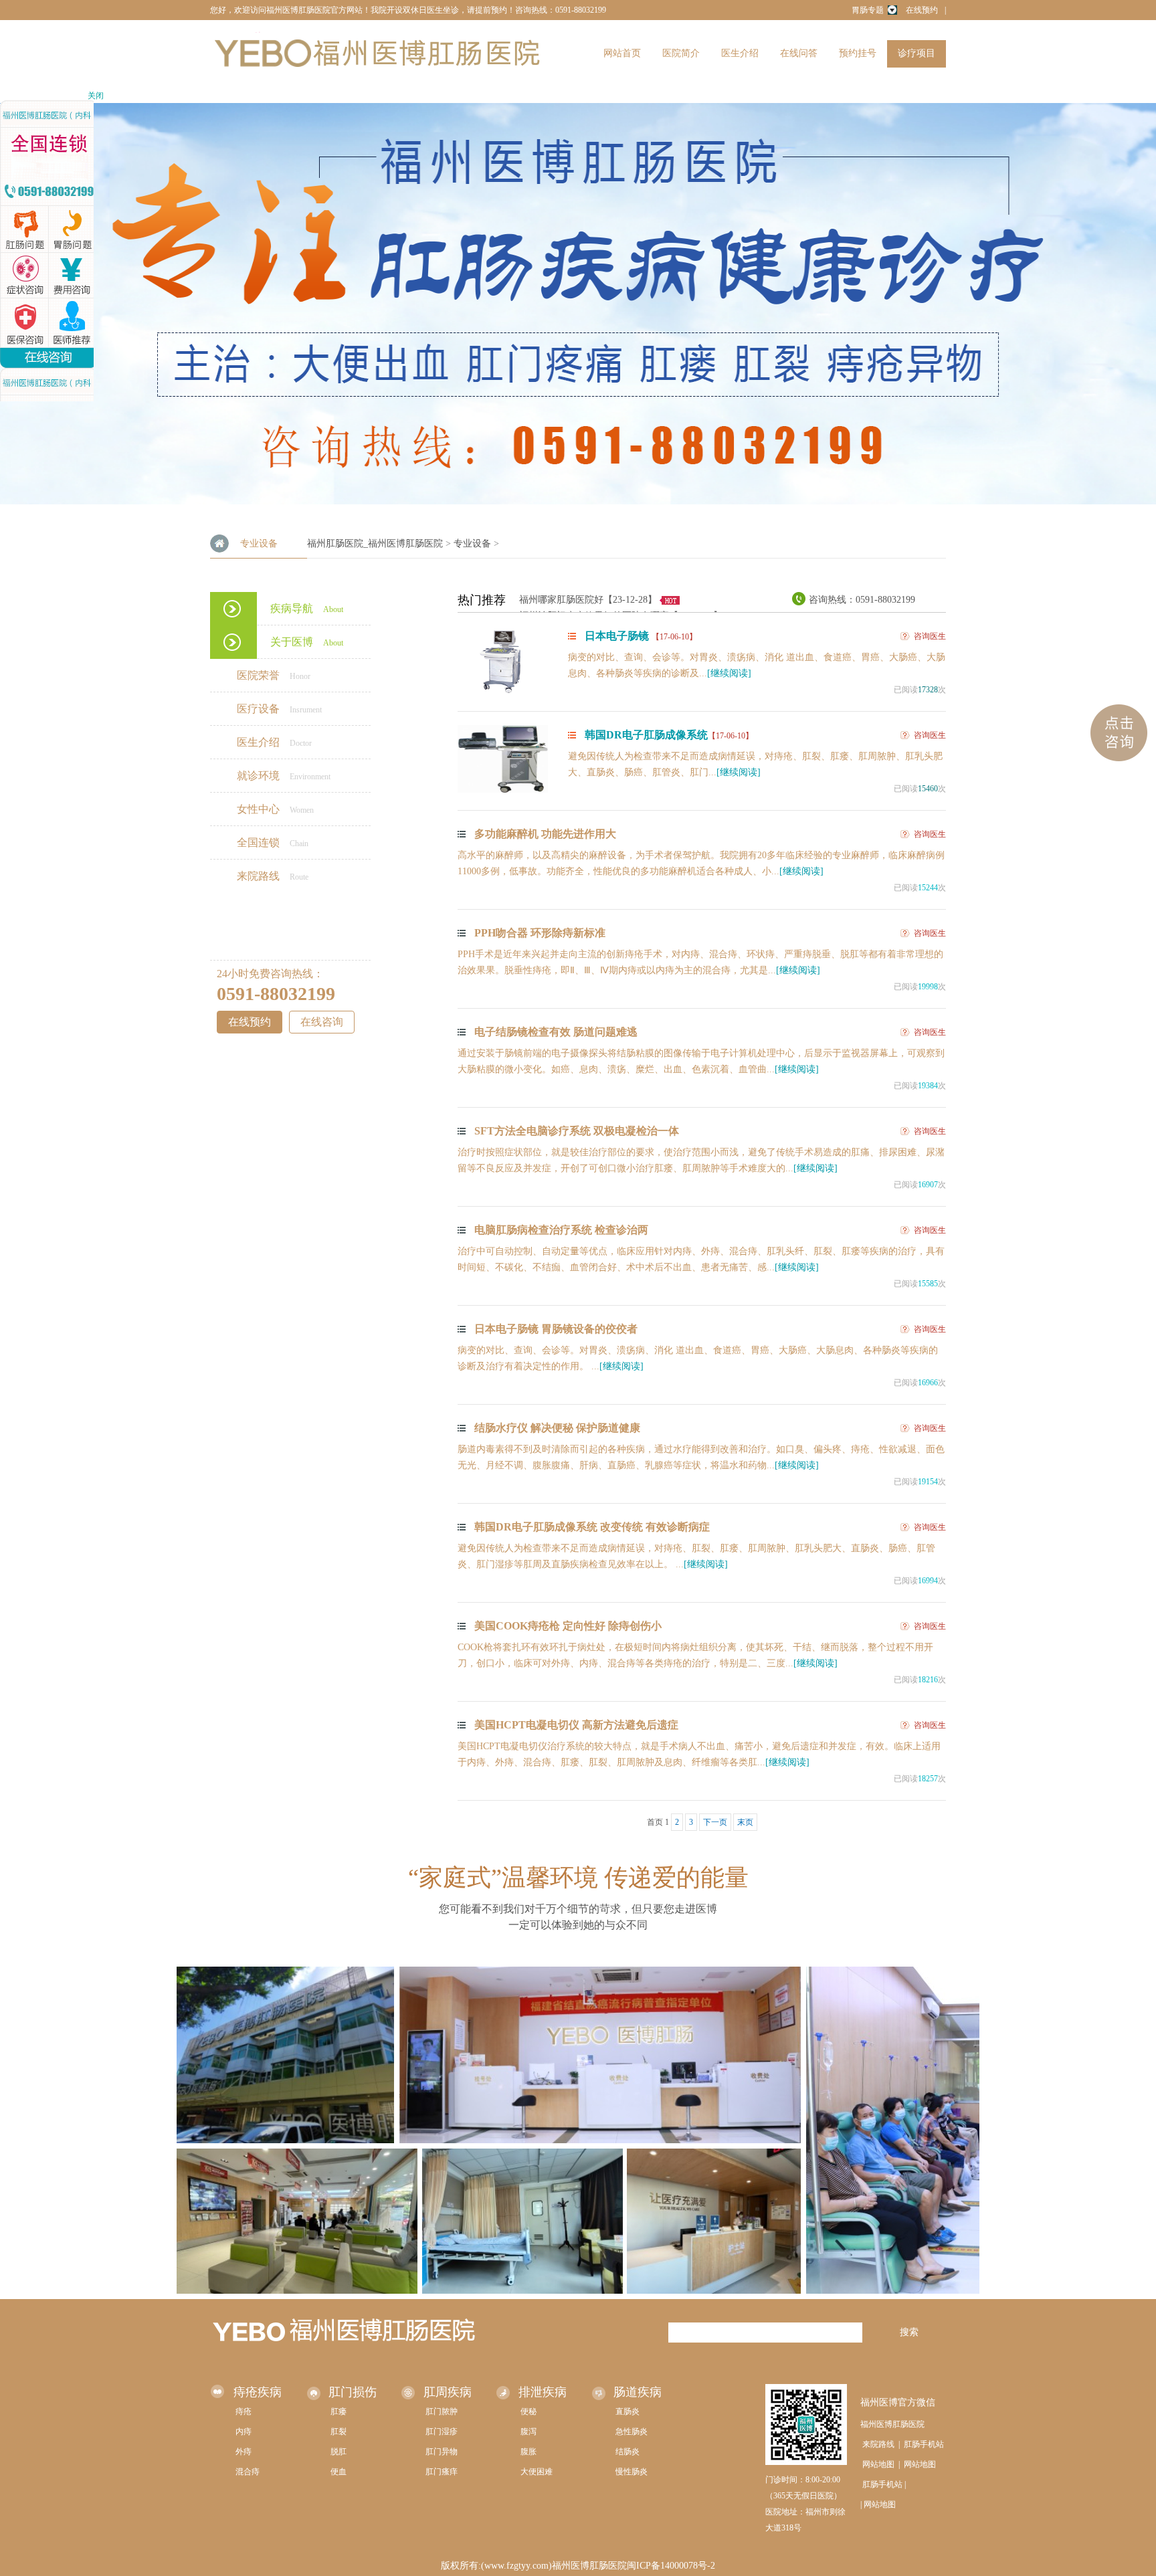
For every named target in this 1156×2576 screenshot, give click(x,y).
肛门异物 (442, 2452)
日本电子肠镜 (641, 636)
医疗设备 (279, 709)
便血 (339, 2472)
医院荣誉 (274, 675)
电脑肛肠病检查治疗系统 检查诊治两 (561, 1230)
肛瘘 (339, 2411)
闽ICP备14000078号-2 (671, 2566)
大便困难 (537, 2472)
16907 (928, 1185)
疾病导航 (307, 608)
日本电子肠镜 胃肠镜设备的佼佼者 (556, 1329)
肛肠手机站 (924, 2444)
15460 (928, 789)
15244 (928, 888)
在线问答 (799, 53)
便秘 (528, 2411)
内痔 (244, 2432)
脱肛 (339, 2452)
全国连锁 (273, 843)
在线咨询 (322, 1022)
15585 (928, 1284)
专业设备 (472, 543)
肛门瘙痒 (442, 2472)
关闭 (96, 96)
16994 (928, 1581)
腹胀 (528, 2452)
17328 (928, 690)
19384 (928, 1086)
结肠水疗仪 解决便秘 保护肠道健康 (557, 1428)
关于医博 (307, 642)
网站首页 (622, 53)
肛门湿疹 (442, 2432)
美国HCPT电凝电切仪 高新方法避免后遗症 (576, 1725)
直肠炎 (628, 2411)
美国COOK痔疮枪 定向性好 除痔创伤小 (568, 1626)
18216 (928, 1680)
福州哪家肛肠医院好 (561, 600)
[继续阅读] (729, 673)
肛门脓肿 (442, 2411)
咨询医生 (930, 636)
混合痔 (248, 2472)
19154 (928, 1482)
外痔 (244, 2452)
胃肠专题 (868, 10)
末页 (745, 1822)
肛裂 (339, 2432)
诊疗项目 (917, 53)
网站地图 (878, 2464)
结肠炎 (628, 2452)
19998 (928, 987)
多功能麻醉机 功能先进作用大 (545, 834)
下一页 (715, 1822)
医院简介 (681, 53)
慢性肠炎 (632, 2472)
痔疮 (244, 2411)
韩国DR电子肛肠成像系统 (669, 735)
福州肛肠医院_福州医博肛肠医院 (375, 543)
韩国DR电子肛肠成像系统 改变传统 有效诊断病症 (592, 1527)
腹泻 (528, 2432)
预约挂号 (858, 53)
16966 (928, 1383)
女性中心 (275, 809)
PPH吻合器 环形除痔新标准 (540, 933)
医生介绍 (740, 53)
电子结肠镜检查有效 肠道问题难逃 (556, 1032)
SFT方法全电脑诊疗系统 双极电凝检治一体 (577, 1131)
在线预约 (922, 10)
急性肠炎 (632, 2432)
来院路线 (273, 876)
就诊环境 (284, 776)
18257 (928, 1779)
